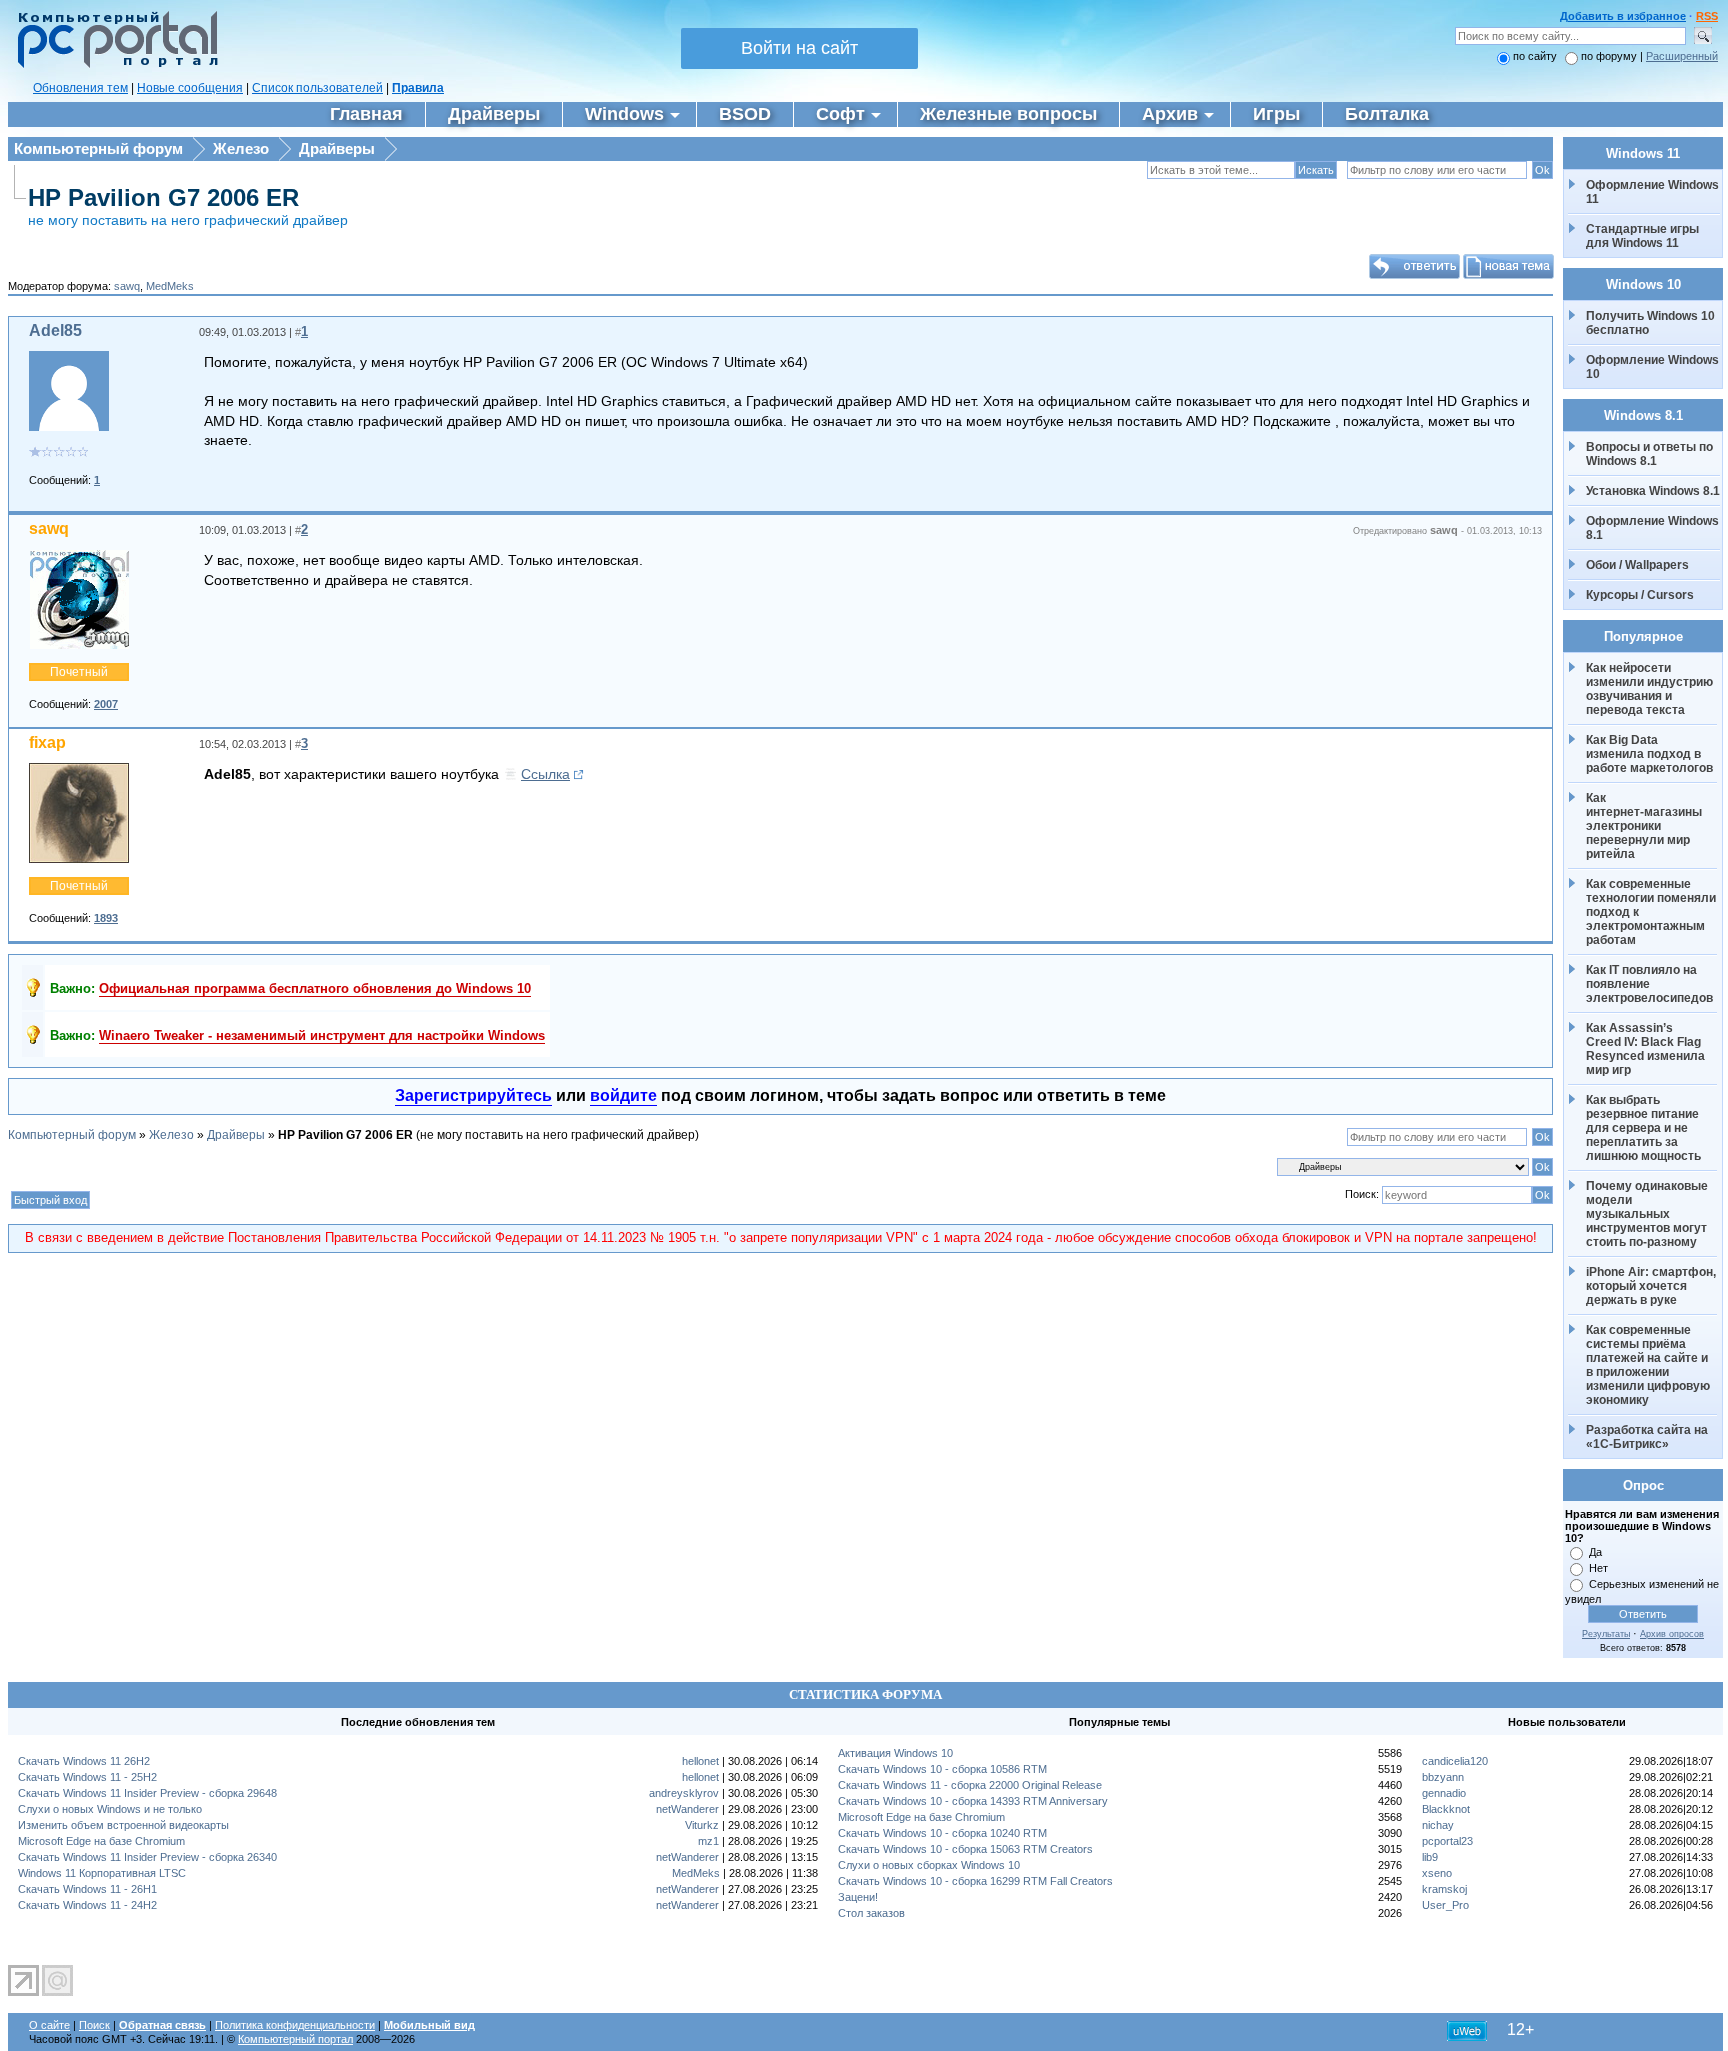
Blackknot (1446, 1809)
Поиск (94, 2025)
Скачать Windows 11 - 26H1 (87, 1889)
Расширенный (1682, 56)
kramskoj (1444, 1889)
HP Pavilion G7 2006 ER (163, 197)
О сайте (49, 2025)
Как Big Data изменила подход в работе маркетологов (1649, 754)
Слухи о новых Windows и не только (110, 1809)
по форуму (1610, 56)
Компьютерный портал (295, 2039)
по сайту (1535, 56)
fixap (47, 742)
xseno (1437, 1873)
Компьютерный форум (98, 148)
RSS (1707, 16)
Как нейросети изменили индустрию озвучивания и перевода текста (1651, 689)
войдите (623, 1095)
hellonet (700, 1761)
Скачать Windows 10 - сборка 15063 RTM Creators (965, 1849)
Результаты (1606, 1634)
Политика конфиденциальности (295, 2025)
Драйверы (337, 148)
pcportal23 (1447, 1841)
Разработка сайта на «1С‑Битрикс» (1648, 1437)
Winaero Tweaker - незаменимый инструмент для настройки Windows (322, 1035)
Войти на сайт (799, 48)
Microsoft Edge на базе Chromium (101, 1841)
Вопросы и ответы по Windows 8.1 (1649, 454)
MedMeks (170, 286)
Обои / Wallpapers (1637, 565)
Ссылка (545, 774)
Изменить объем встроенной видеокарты (123, 1825)
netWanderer (687, 1809)
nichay (1438, 1825)
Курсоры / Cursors (1640, 595)
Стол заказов (871, 1913)
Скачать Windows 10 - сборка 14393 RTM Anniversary (973, 1801)
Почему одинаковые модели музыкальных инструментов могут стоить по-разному (1648, 1214)
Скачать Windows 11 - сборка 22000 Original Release (970, 1785)
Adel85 (55, 330)
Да (1595, 1552)
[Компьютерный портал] (113, 65)
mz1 (708, 1841)
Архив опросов (1672, 1634)
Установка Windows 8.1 (1653, 491)
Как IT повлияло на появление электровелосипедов (1649, 984)
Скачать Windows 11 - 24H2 (87, 1905)
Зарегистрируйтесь (473, 1095)
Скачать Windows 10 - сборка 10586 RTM (942, 1769)
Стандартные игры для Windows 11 (1642, 236)
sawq (127, 286)
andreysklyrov (684, 1793)
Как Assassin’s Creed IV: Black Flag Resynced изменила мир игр (1647, 1049)
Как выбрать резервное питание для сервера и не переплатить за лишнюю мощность (1644, 1128)
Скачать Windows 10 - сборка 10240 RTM (942, 1833)
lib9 (1430, 1857)
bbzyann (1443, 1777)
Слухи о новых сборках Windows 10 (929, 1865)
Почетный (79, 672)
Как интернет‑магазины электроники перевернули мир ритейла (1645, 826)
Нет (1598, 1568)
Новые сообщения (190, 88)
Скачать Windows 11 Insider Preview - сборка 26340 (147, 1857)
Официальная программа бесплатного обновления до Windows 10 (315, 988)
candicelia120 (1455, 1761)
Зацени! (858, 1897)
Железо (241, 148)
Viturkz (702, 1825)
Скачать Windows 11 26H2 (84, 1761)
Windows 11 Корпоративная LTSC (102, 1873)
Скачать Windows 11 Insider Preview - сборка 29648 (147, 1793)
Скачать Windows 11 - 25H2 (87, 1777)
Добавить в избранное (1623, 16)
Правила (418, 88)
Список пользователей (317, 88)
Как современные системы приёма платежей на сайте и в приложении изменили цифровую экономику (1649, 1365)
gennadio (1444, 1793)
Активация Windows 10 (895, 1753)
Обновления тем (80, 88)
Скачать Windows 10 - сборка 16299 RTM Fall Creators (975, 1881)
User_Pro (1445, 1905)
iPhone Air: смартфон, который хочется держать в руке (1652, 1286)
